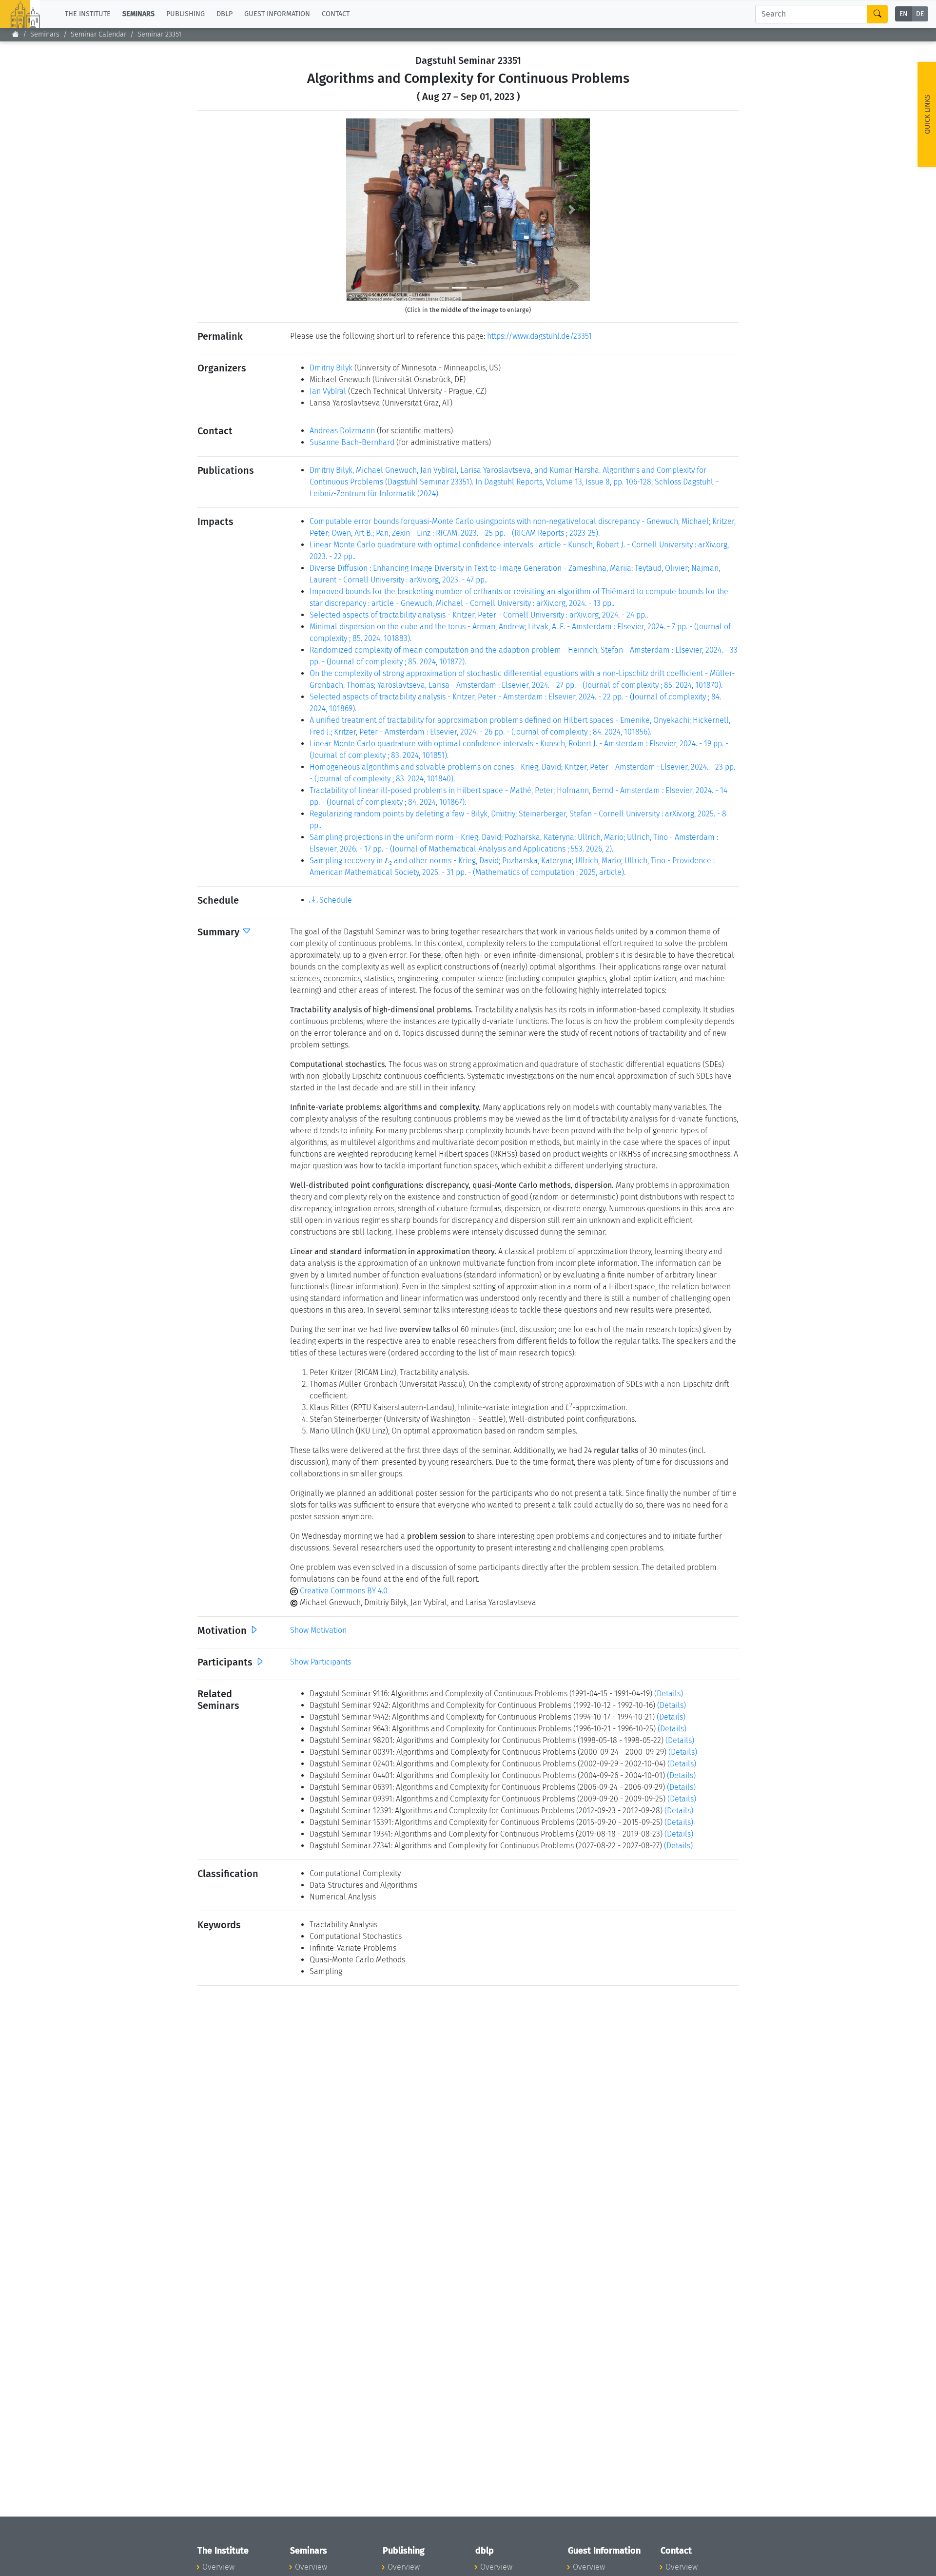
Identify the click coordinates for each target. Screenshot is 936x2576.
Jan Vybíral (328, 391)
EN (904, 14)
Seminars (45, 34)
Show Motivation (318, 1630)
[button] (364, 210)
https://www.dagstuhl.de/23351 (539, 336)
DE (920, 14)
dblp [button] (224, 14)
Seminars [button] (138, 14)
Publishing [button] (185, 14)
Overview (218, 2567)
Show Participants (321, 1662)
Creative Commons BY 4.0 (343, 1591)
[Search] (877, 14)
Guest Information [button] (277, 14)
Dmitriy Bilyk (331, 368)
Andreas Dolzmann (342, 431)
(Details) (669, 1694)
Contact (336, 14)
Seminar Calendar (98, 34)
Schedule (335, 900)
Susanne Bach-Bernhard (352, 442)
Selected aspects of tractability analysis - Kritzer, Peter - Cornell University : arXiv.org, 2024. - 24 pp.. (479, 615)
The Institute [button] (88, 14)
